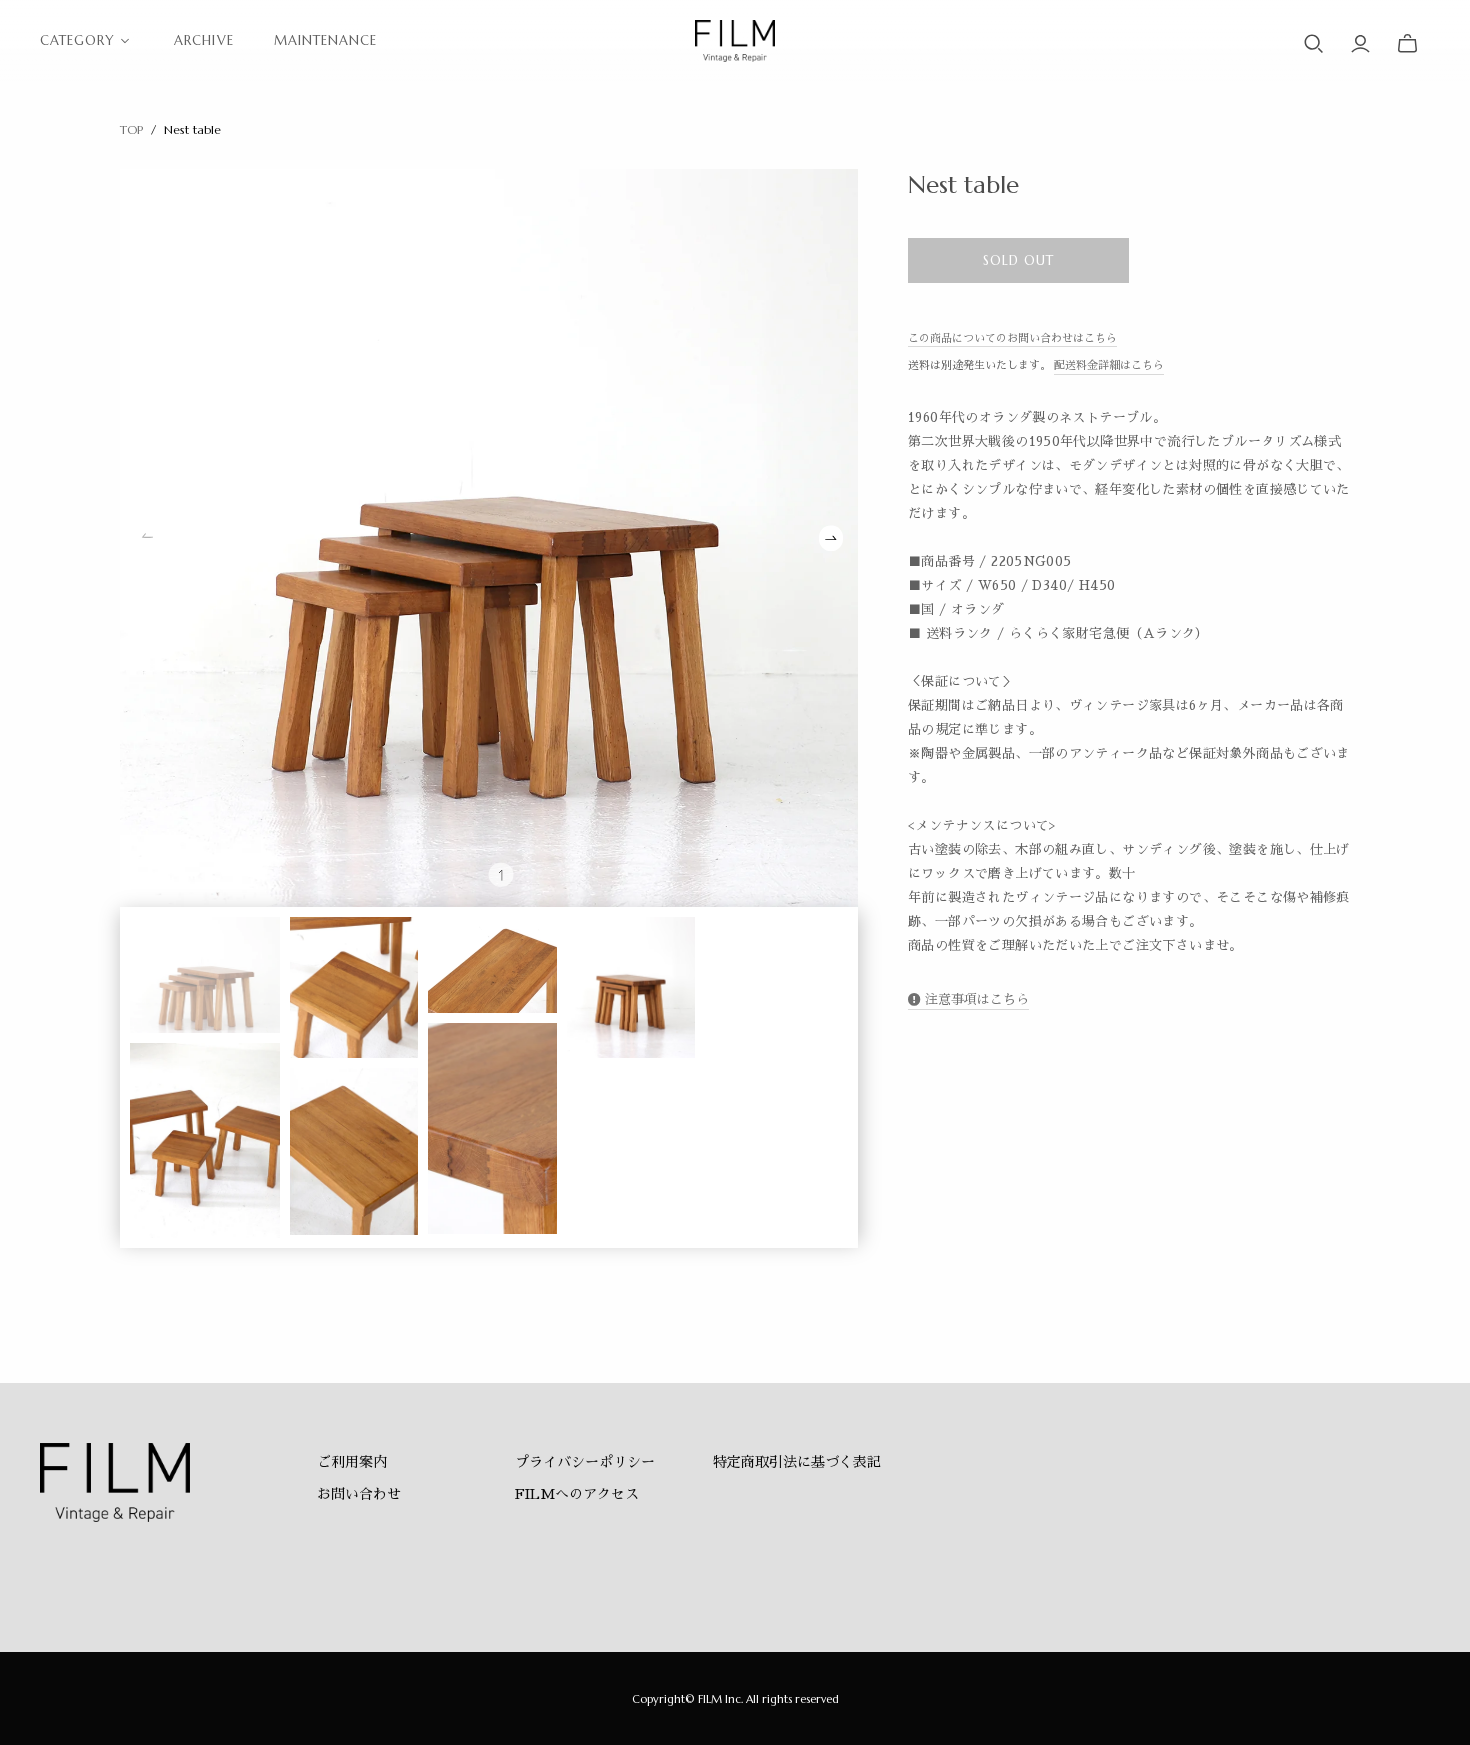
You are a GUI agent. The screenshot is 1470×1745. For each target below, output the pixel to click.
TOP (131, 129)
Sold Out (1018, 260)
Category (77, 40)
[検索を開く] (1314, 44)
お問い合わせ (359, 1494)
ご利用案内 (352, 1462)
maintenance (325, 40)
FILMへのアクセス (577, 1494)
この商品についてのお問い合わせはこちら (1012, 338)
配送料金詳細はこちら (1109, 365)
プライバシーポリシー (585, 1462)
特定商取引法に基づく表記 (797, 1462)
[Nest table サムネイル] (205, 975)
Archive (203, 40)
